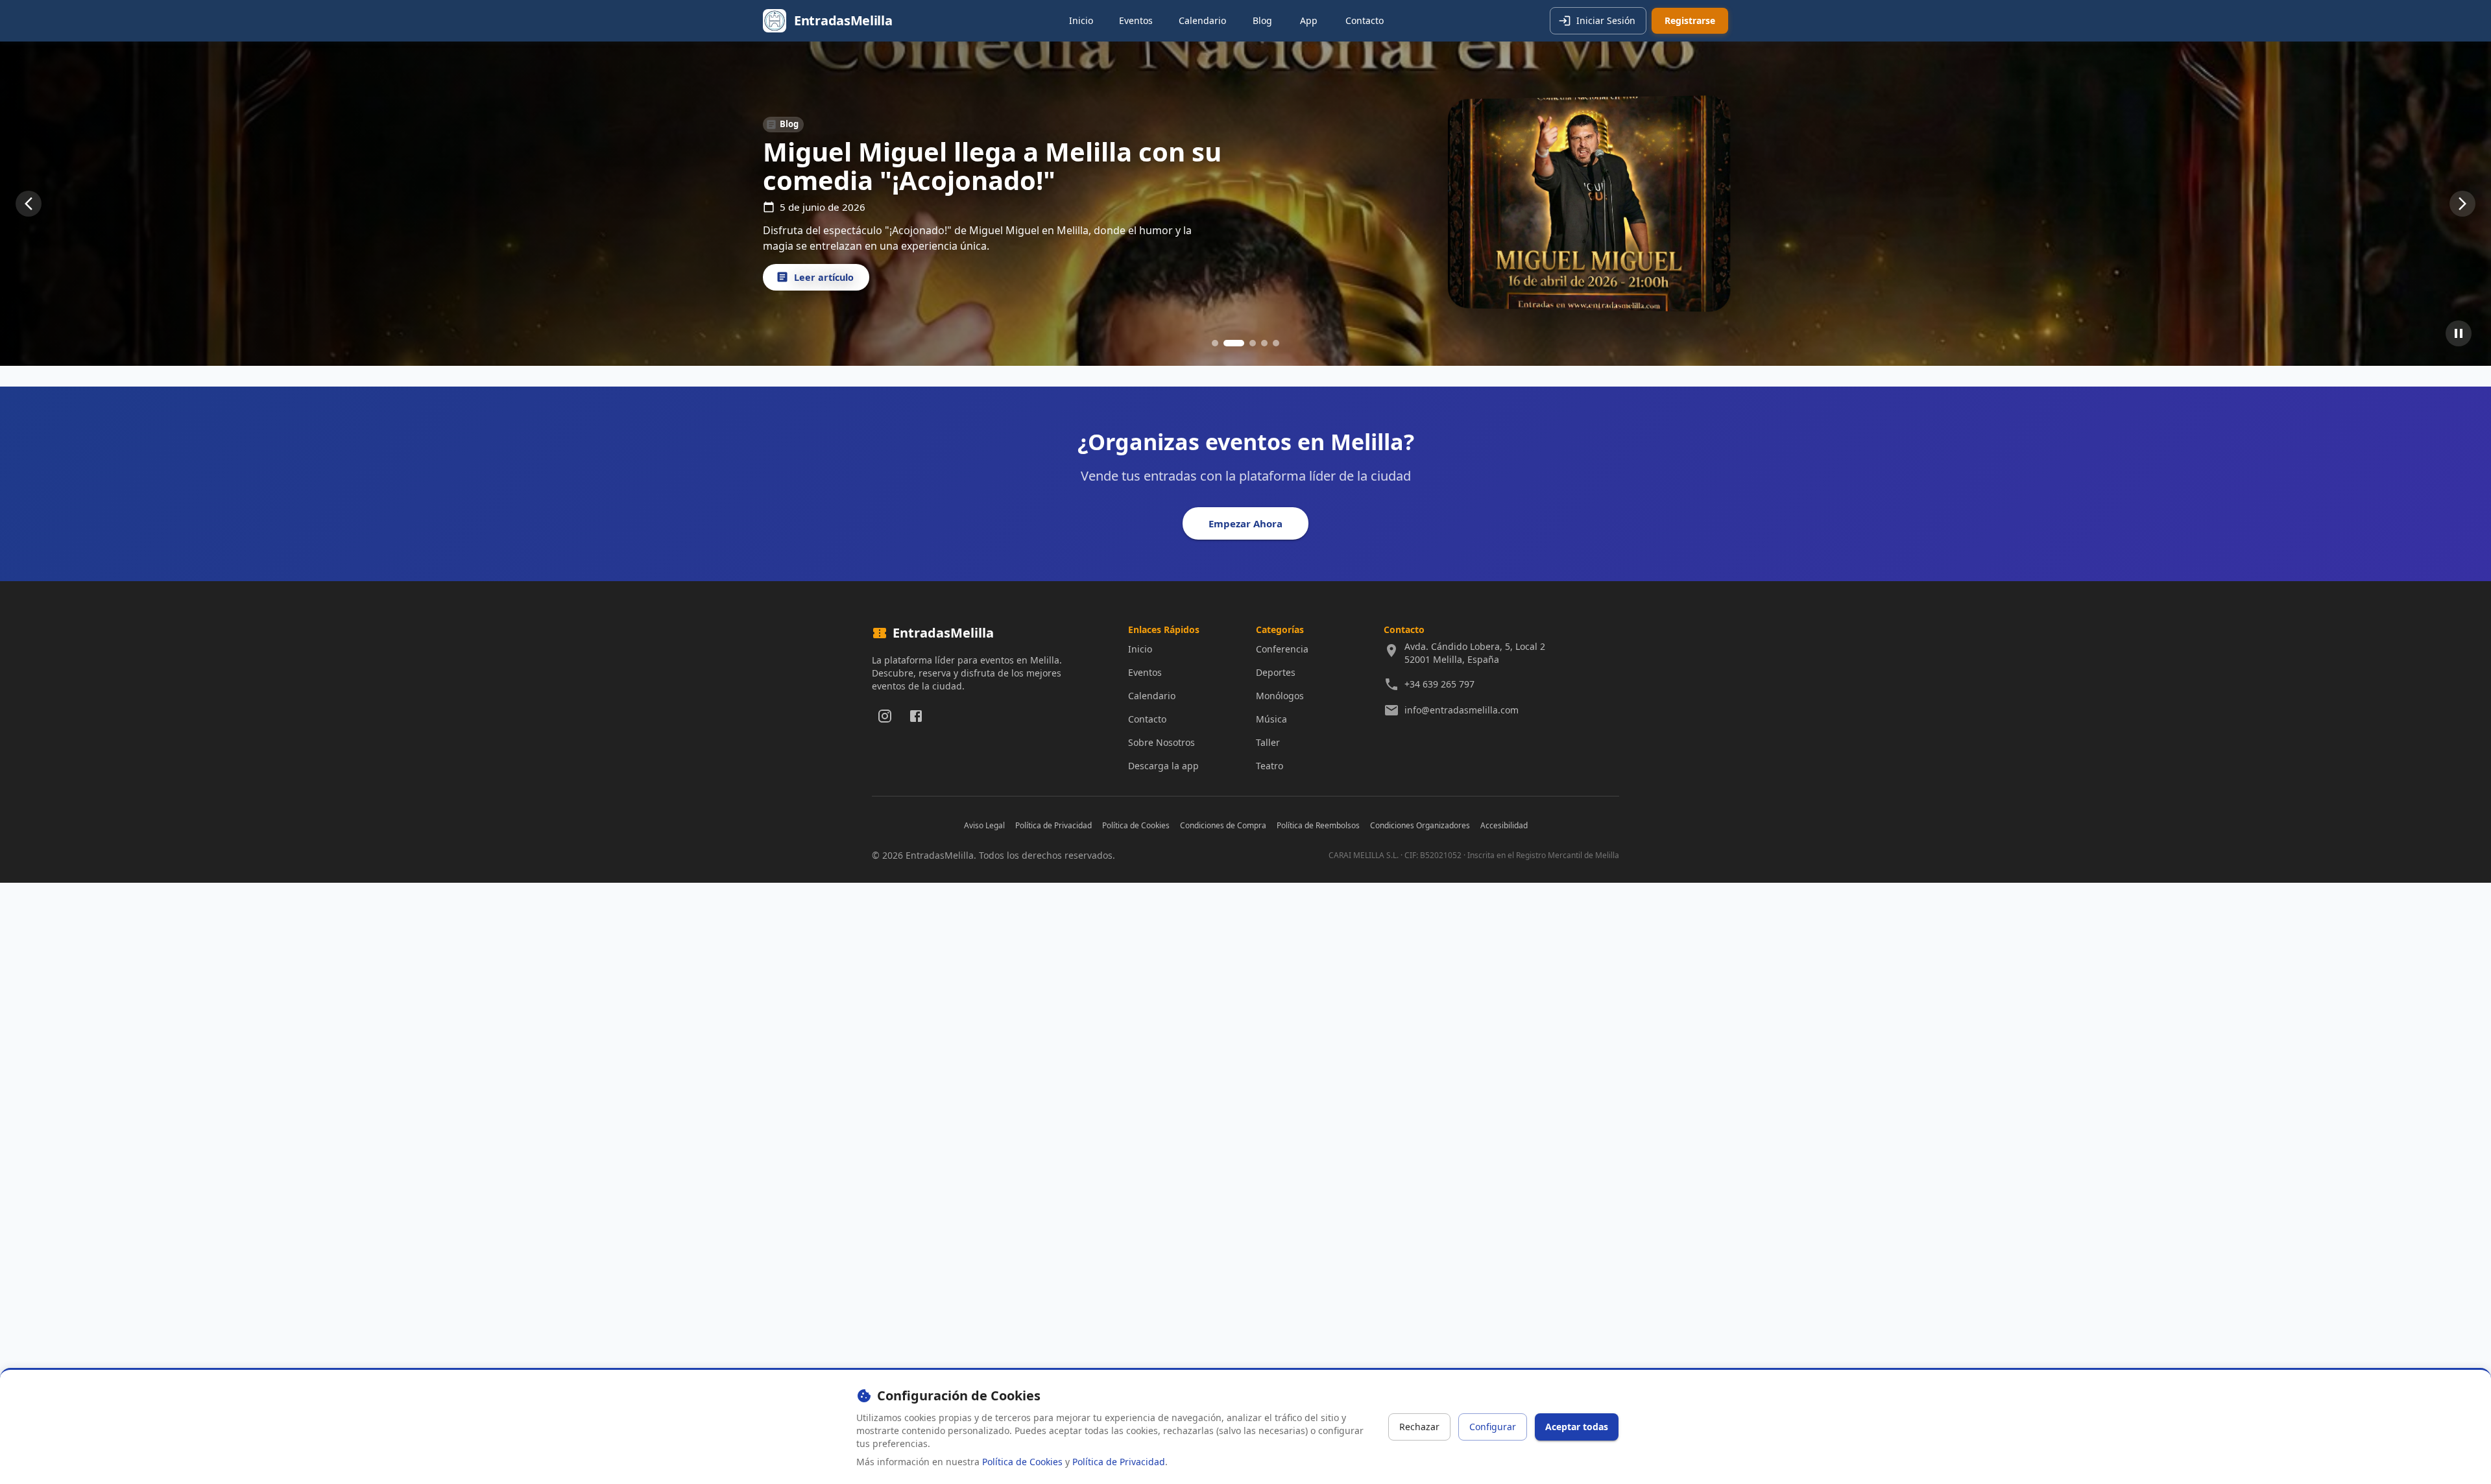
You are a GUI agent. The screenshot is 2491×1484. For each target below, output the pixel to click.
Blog (1262, 20)
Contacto (1365, 20)
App (1309, 20)
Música (1271, 719)
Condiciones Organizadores (1420, 825)
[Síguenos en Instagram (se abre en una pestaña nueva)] (885, 716)
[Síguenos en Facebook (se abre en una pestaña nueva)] (916, 716)
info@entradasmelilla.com (1462, 710)
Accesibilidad (1504, 825)
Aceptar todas (1577, 1427)
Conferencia (1282, 649)
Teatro (1270, 766)
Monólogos (1280, 696)
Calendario (1202, 20)
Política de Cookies (1136, 825)
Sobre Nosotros (1161, 742)
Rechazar (1419, 1427)
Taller (1268, 742)
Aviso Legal (984, 825)
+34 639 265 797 (1439, 684)
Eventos (1136, 20)
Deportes (1276, 672)
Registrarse (1690, 20)
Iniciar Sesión (1606, 20)
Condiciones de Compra (1223, 825)
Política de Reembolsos (1318, 825)
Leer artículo (824, 277)
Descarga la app (1163, 766)
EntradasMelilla (843, 20)
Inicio (1081, 20)
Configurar (1493, 1427)
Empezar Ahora (1245, 523)
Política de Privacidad (1053, 825)
